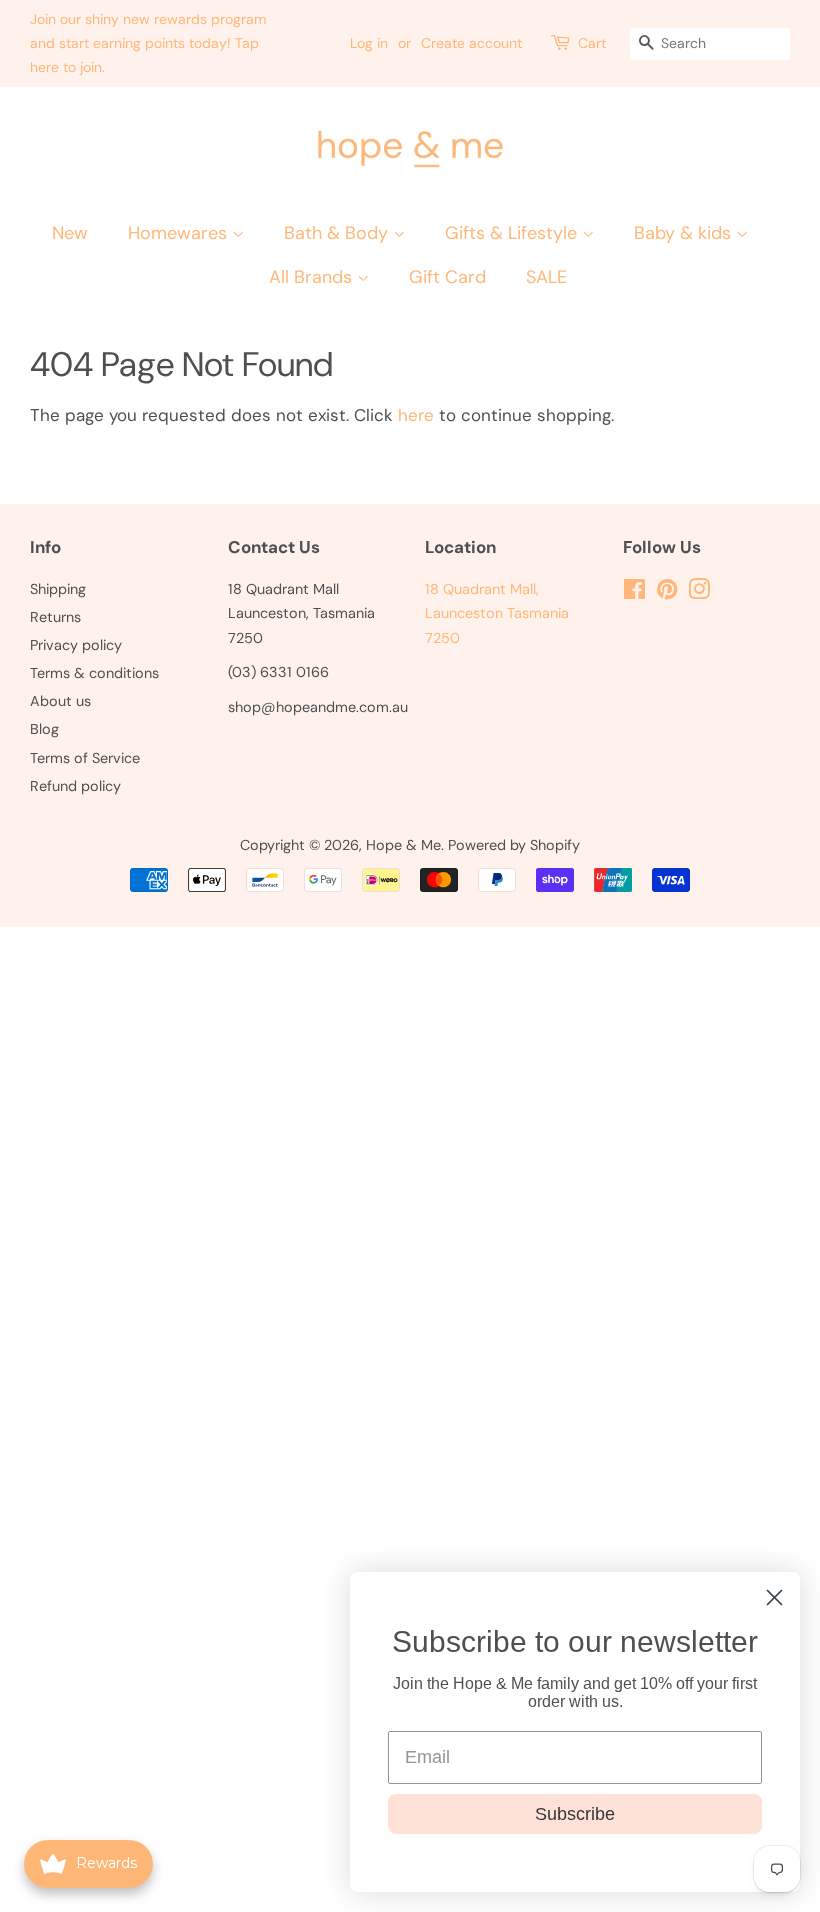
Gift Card (447, 277)
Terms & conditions (94, 673)
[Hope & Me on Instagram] (699, 593)
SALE (546, 277)
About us (60, 701)
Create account (471, 43)
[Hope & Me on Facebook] (634, 593)
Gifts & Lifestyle (513, 233)
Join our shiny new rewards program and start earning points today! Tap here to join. (148, 43)
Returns (55, 617)
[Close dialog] (774, 1597)
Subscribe (575, 1814)
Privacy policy (76, 645)
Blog (44, 729)
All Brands (313, 277)
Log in (369, 43)
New (70, 233)
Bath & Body (338, 233)
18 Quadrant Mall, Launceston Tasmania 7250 (497, 613)
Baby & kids (685, 233)
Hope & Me (403, 845)
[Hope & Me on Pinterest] (667, 593)
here (416, 415)
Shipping (58, 589)
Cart (592, 43)
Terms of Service (85, 758)
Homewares (180, 233)
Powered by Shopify (514, 845)
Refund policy (75, 786)
